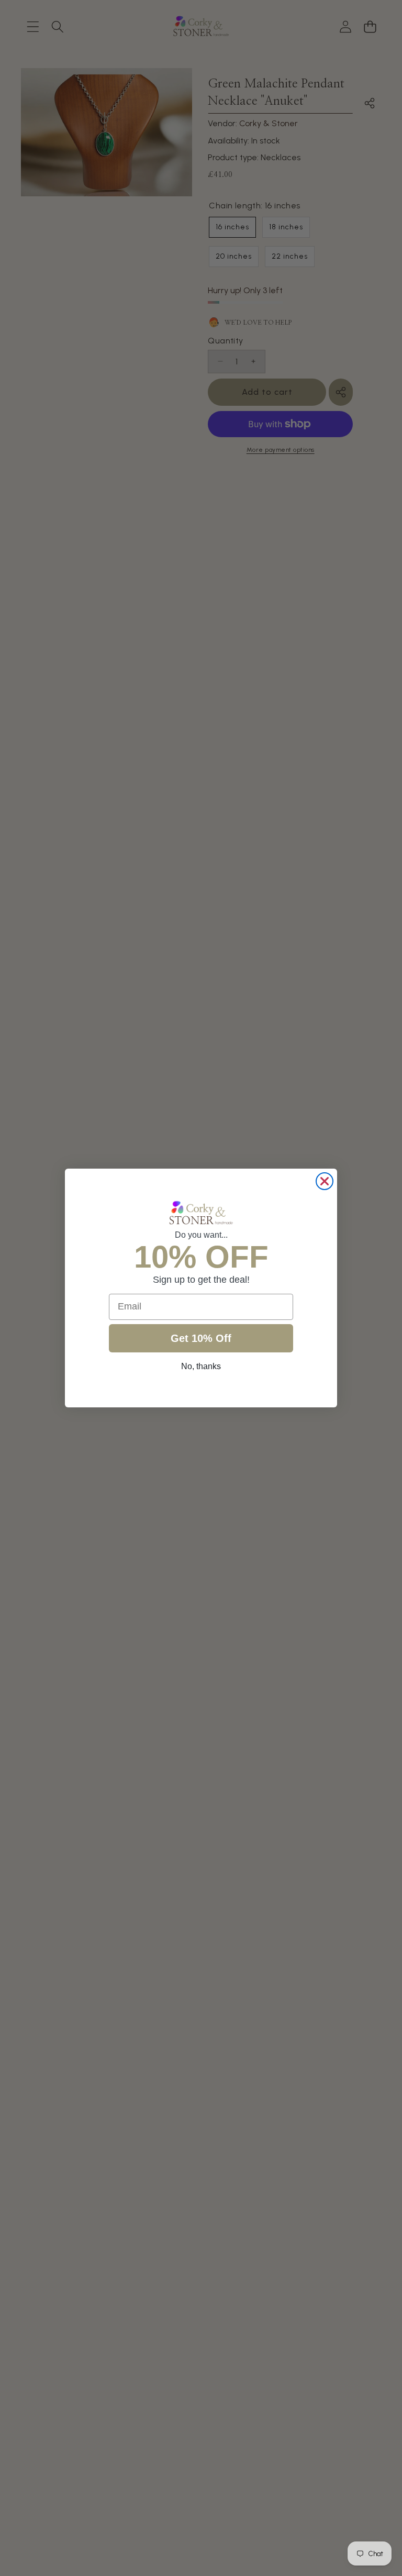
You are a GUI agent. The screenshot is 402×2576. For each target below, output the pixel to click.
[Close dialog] (325, 1181)
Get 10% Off (201, 1338)
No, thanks (201, 1366)
